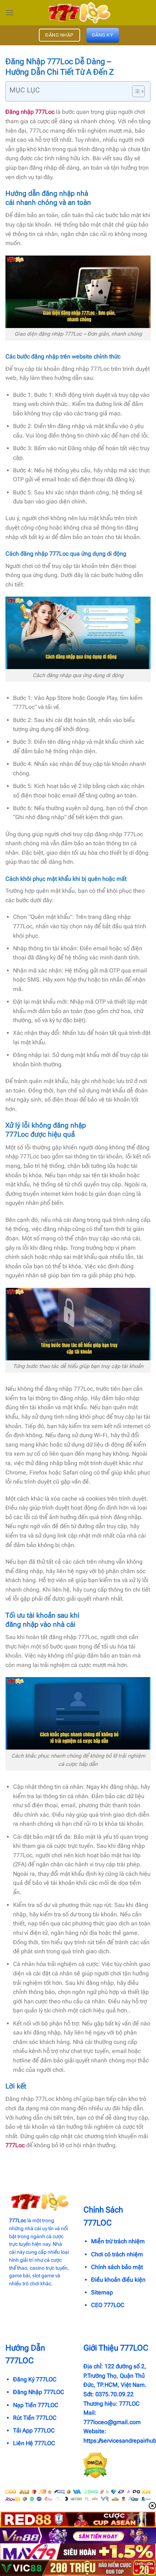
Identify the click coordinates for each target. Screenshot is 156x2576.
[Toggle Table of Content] (135, 91)
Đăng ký (103, 35)
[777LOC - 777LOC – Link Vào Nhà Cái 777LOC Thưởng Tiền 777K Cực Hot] (78, 13)
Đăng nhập (60, 35)
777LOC (129, 2404)
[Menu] (10, 13)
